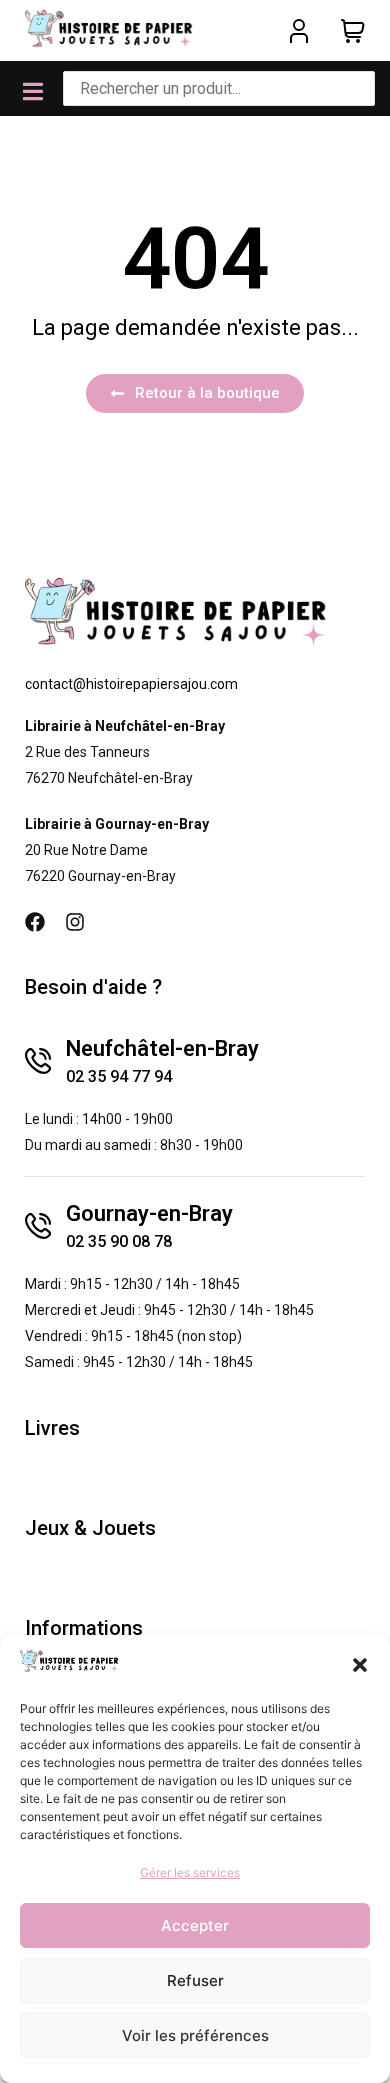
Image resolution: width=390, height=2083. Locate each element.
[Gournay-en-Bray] (38, 1226)
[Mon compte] (299, 31)
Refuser (195, 1980)
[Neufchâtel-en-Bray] (38, 1061)
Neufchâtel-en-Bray (162, 1048)
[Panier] (353, 31)
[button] (360, 1665)
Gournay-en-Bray (149, 1213)
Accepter (195, 1925)
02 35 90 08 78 (119, 1241)
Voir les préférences (195, 2035)
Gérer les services (190, 1872)
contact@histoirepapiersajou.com (131, 684)
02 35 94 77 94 (119, 1076)
